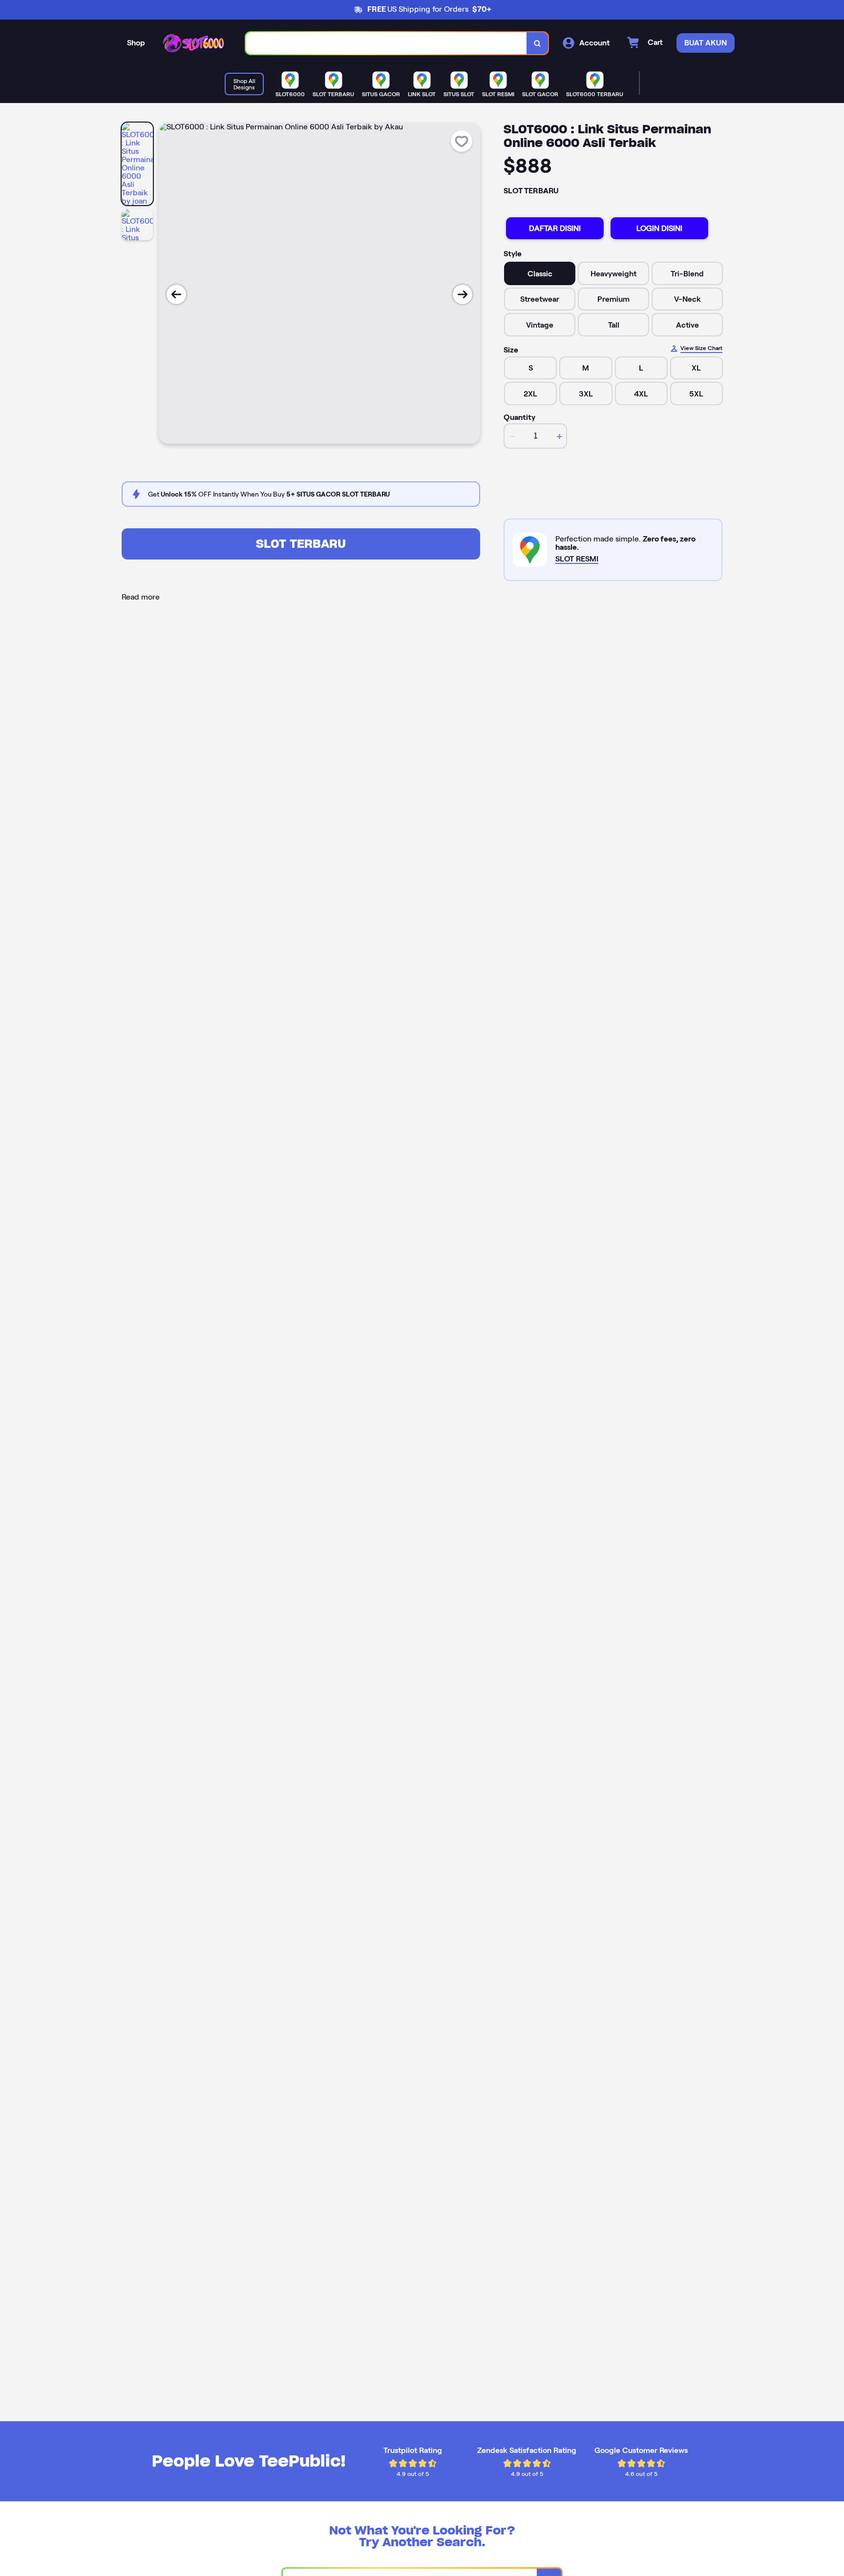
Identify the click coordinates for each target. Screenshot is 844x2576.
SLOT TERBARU (301, 544)
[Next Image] (463, 294)
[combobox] (386, 43)
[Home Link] (195, 43)
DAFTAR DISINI (555, 228)
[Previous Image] (176, 294)
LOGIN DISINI (659, 228)
